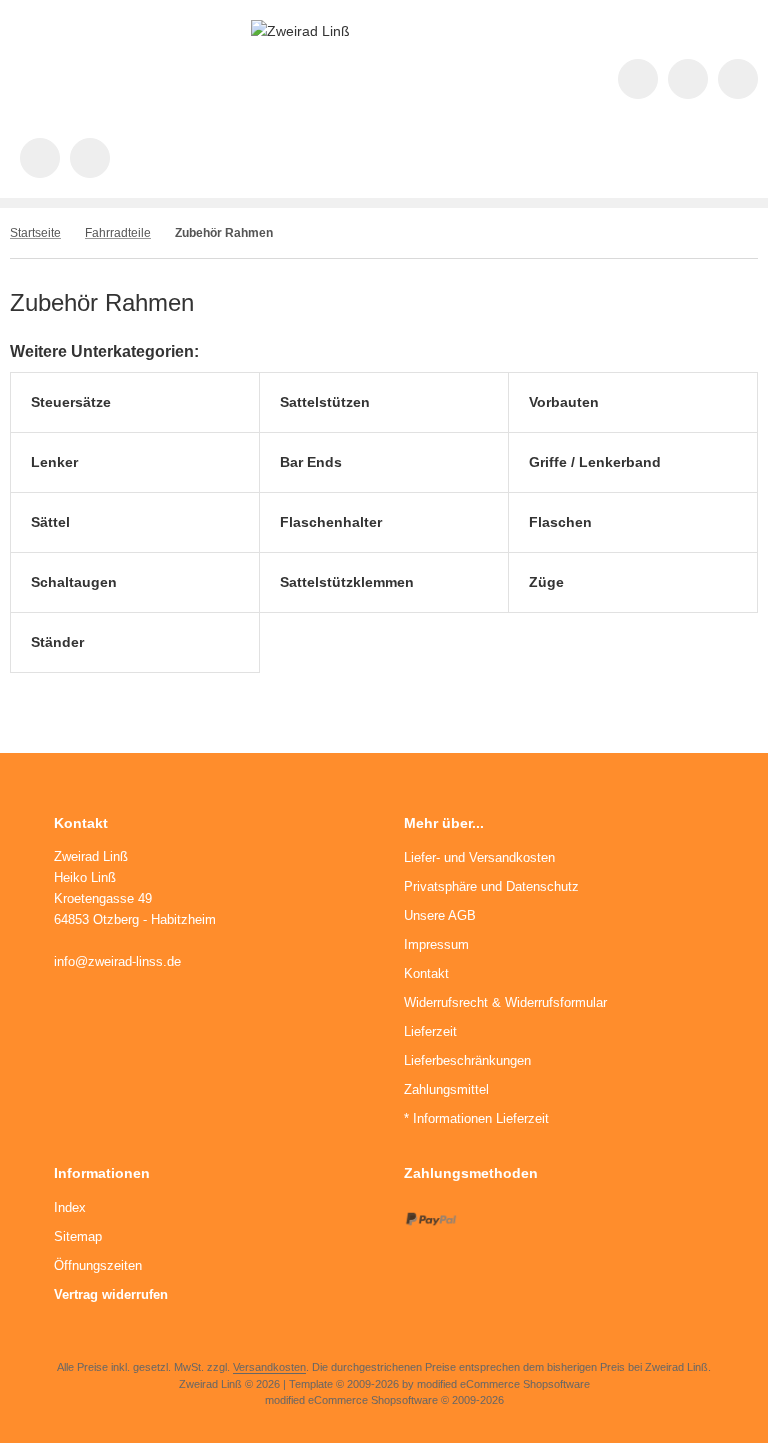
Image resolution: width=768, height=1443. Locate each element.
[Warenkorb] (40, 158)
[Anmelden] (738, 79)
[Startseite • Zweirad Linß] (300, 31)
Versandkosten (269, 1367)
